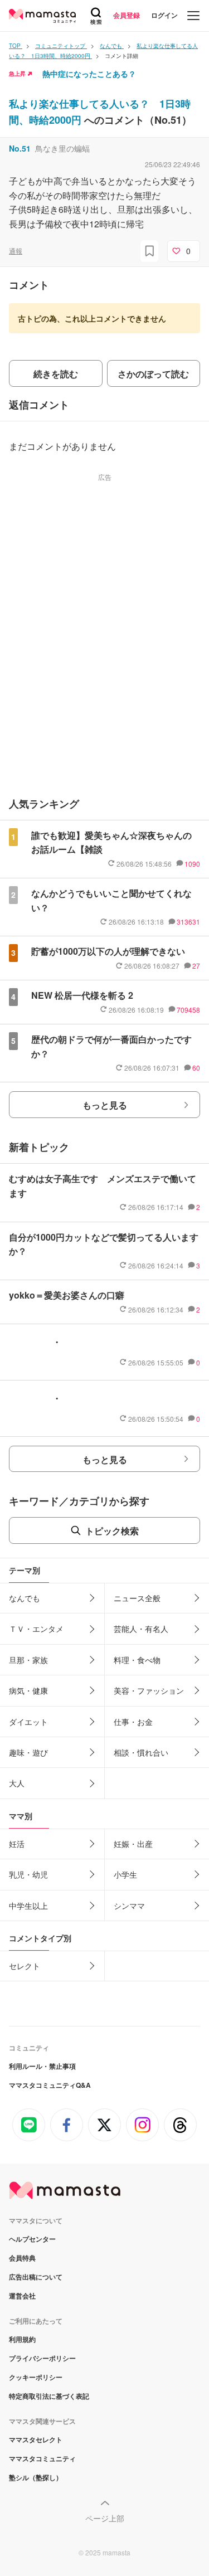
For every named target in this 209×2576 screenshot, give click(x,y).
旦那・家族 (28, 1660)
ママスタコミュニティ (42, 2458)
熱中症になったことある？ (89, 74)
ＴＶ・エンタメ (36, 1629)
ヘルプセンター (32, 2239)
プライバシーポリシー (42, 2358)
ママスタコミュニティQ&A (50, 2085)
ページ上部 (105, 2518)
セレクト (25, 1966)
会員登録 (127, 15)
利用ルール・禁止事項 (42, 2066)
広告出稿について (36, 2277)
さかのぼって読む (153, 374)
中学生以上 (28, 1906)
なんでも (25, 1598)
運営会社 (22, 2296)
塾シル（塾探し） (36, 2477)
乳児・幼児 (28, 1874)
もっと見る (105, 1105)
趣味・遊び (28, 1752)
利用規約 (22, 2339)
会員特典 (22, 2258)
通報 (16, 251)
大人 (17, 1783)
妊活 (17, 1844)
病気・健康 (28, 1690)
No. (20, 148)
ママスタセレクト (36, 2439)
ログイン (164, 15)
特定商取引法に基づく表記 (49, 2396)
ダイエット (28, 1722)
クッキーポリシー (36, 2377)
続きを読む (56, 374)
